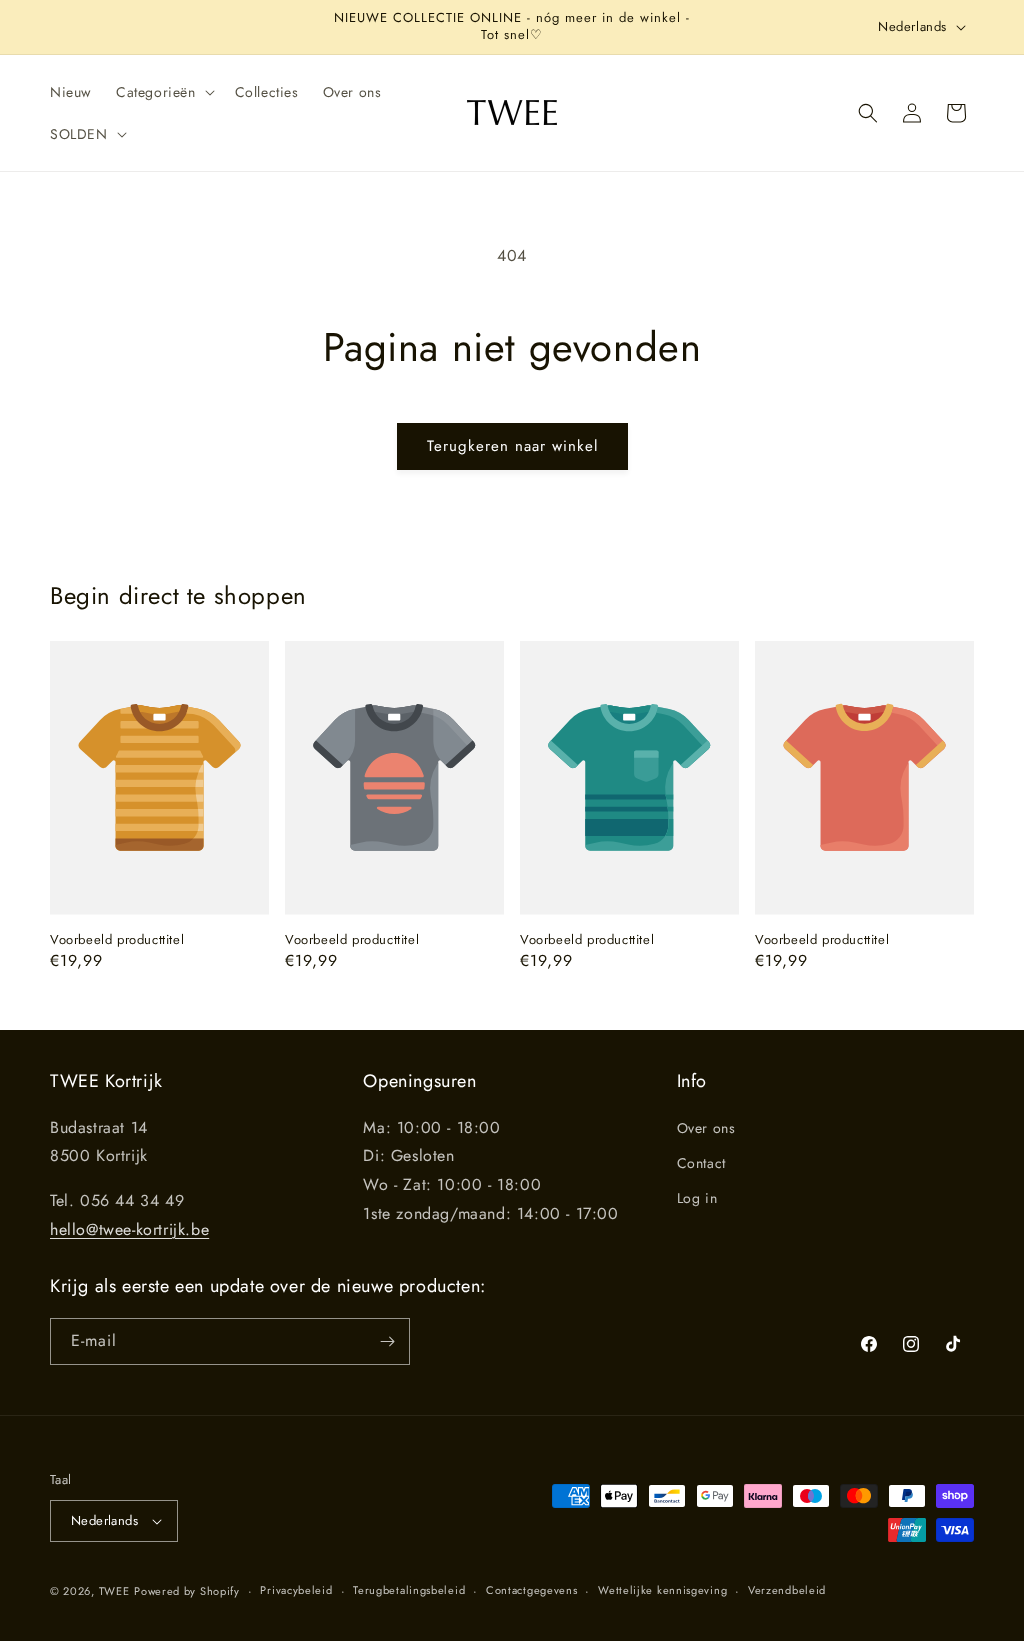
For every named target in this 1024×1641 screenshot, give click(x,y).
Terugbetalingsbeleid (409, 1590)
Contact (701, 1163)
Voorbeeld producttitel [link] (117, 940)
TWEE (114, 1591)
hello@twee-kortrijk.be (129, 1229)
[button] (163, 92)
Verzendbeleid (787, 1590)
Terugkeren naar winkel (512, 446)
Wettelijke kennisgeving (662, 1590)
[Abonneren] (387, 1341)
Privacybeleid (296, 1590)
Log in (697, 1198)
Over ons (706, 1128)
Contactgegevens (532, 1590)
